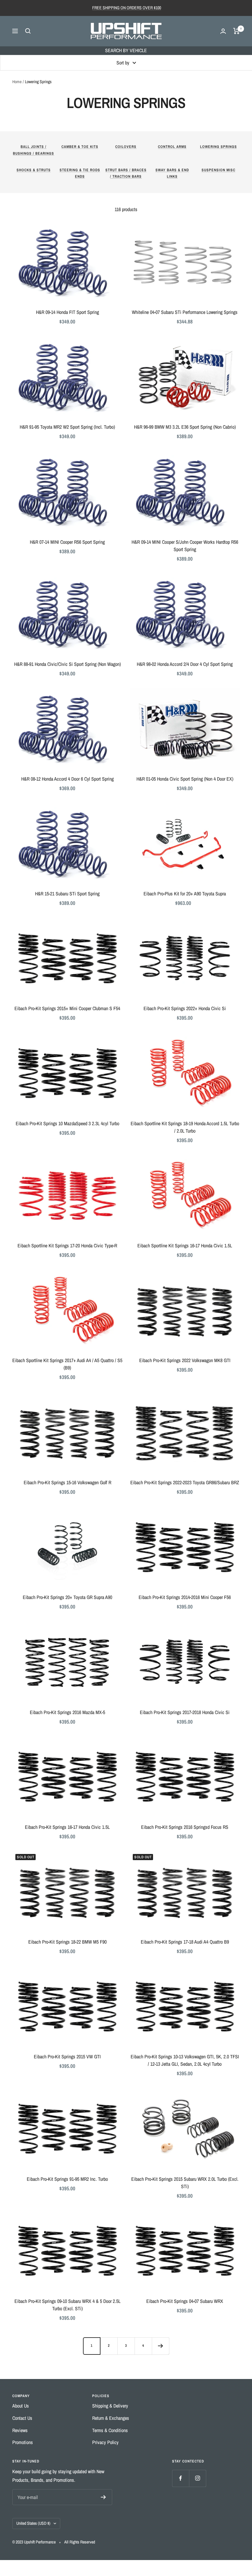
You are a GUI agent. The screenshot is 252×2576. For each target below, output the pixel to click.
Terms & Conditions (110, 2430)
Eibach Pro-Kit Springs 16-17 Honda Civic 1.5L (67, 1827)
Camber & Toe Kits (80, 147)
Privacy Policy (105, 2442)
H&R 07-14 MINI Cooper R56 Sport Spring (67, 542)
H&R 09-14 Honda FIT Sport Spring (67, 312)
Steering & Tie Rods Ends (80, 173)
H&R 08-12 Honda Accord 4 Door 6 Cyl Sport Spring (67, 779)
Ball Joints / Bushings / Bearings (33, 150)
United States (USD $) (33, 2523)
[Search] (28, 31)
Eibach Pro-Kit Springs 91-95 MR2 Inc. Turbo (67, 2179)
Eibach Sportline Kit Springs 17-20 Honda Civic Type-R (67, 1246)
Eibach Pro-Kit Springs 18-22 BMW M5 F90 (67, 1942)
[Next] (160, 2346)
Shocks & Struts (34, 170)
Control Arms (172, 147)
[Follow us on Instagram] (197, 2478)
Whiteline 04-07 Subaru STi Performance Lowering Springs (185, 312)
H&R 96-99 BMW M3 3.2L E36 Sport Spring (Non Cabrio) (185, 427)
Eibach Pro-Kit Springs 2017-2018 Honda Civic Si (185, 1712)
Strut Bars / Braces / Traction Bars (126, 173)
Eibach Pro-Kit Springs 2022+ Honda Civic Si (185, 1008)
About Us (21, 2406)
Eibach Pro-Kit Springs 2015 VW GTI (67, 2057)
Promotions (23, 2442)
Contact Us (22, 2418)
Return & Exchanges (111, 2418)
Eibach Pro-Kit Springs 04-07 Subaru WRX (185, 2301)
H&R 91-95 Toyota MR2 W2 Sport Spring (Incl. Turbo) (67, 427)
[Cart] (236, 31)
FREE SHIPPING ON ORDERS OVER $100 (127, 8)
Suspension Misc (219, 170)
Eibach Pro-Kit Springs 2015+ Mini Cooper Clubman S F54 (67, 1008)
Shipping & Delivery (110, 2406)
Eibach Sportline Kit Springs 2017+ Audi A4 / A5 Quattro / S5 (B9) (67, 1364)
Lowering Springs (219, 147)
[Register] (103, 2497)
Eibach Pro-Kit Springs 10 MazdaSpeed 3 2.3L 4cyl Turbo (67, 1123)
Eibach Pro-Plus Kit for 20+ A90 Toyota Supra (185, 894)
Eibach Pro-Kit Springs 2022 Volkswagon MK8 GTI (185, 1360)
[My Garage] (223, 31)
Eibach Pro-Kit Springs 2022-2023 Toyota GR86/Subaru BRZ (185, 1482)
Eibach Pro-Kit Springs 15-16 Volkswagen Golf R (67, 1482)
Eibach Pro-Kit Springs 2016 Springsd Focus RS (185, 1827)
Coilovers (126, 147)
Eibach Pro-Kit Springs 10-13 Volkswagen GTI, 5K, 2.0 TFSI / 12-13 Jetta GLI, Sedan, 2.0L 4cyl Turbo (185, 2060)
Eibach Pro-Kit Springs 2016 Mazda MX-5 (67, 1712)
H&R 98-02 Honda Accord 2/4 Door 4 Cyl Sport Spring (185, 664)
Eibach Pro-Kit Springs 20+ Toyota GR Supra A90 (67, 1597)
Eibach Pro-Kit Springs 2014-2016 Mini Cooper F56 (185, 1597)
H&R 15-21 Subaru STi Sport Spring (67, 894)
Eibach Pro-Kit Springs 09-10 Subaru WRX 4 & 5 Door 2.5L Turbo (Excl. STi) (67, 2305)
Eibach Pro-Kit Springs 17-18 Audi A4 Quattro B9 (185, 1942)
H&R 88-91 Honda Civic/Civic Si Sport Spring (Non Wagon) (67, 664)
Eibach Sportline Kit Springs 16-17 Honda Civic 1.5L (185, 1246)
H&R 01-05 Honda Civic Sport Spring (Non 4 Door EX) (185, 779)
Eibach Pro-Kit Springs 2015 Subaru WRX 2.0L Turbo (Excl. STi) (185, 2183)
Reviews (20, 2430)
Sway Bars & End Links (172, 173)
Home (17, 82)
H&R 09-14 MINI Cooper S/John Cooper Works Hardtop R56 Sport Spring (185, 546)
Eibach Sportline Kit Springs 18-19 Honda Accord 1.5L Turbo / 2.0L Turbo (185, 1127)
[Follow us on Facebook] (181, 2478)
